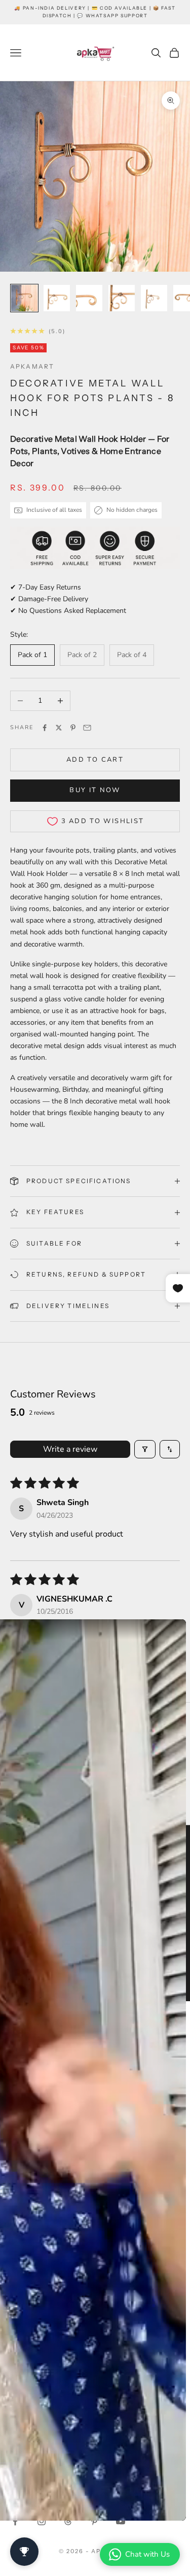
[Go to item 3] (89, 298)
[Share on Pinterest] (73, 728)
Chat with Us (147, 2554)
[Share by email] (87, 728)
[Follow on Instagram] (42, 2521)
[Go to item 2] (57, 298)
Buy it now (95, 790)
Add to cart (95, 760)
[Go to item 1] (24, 298)
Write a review (70, 1449)
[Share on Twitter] (59, 728)
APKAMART (32, 366)
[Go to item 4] (122, 298)
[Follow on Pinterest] (94, 2521)
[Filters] (145, 1449)
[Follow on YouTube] (121, 2521)
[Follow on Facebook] (15, 2521)
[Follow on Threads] (68, 2521)
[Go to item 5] (154, 298)
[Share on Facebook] (45, 728)
